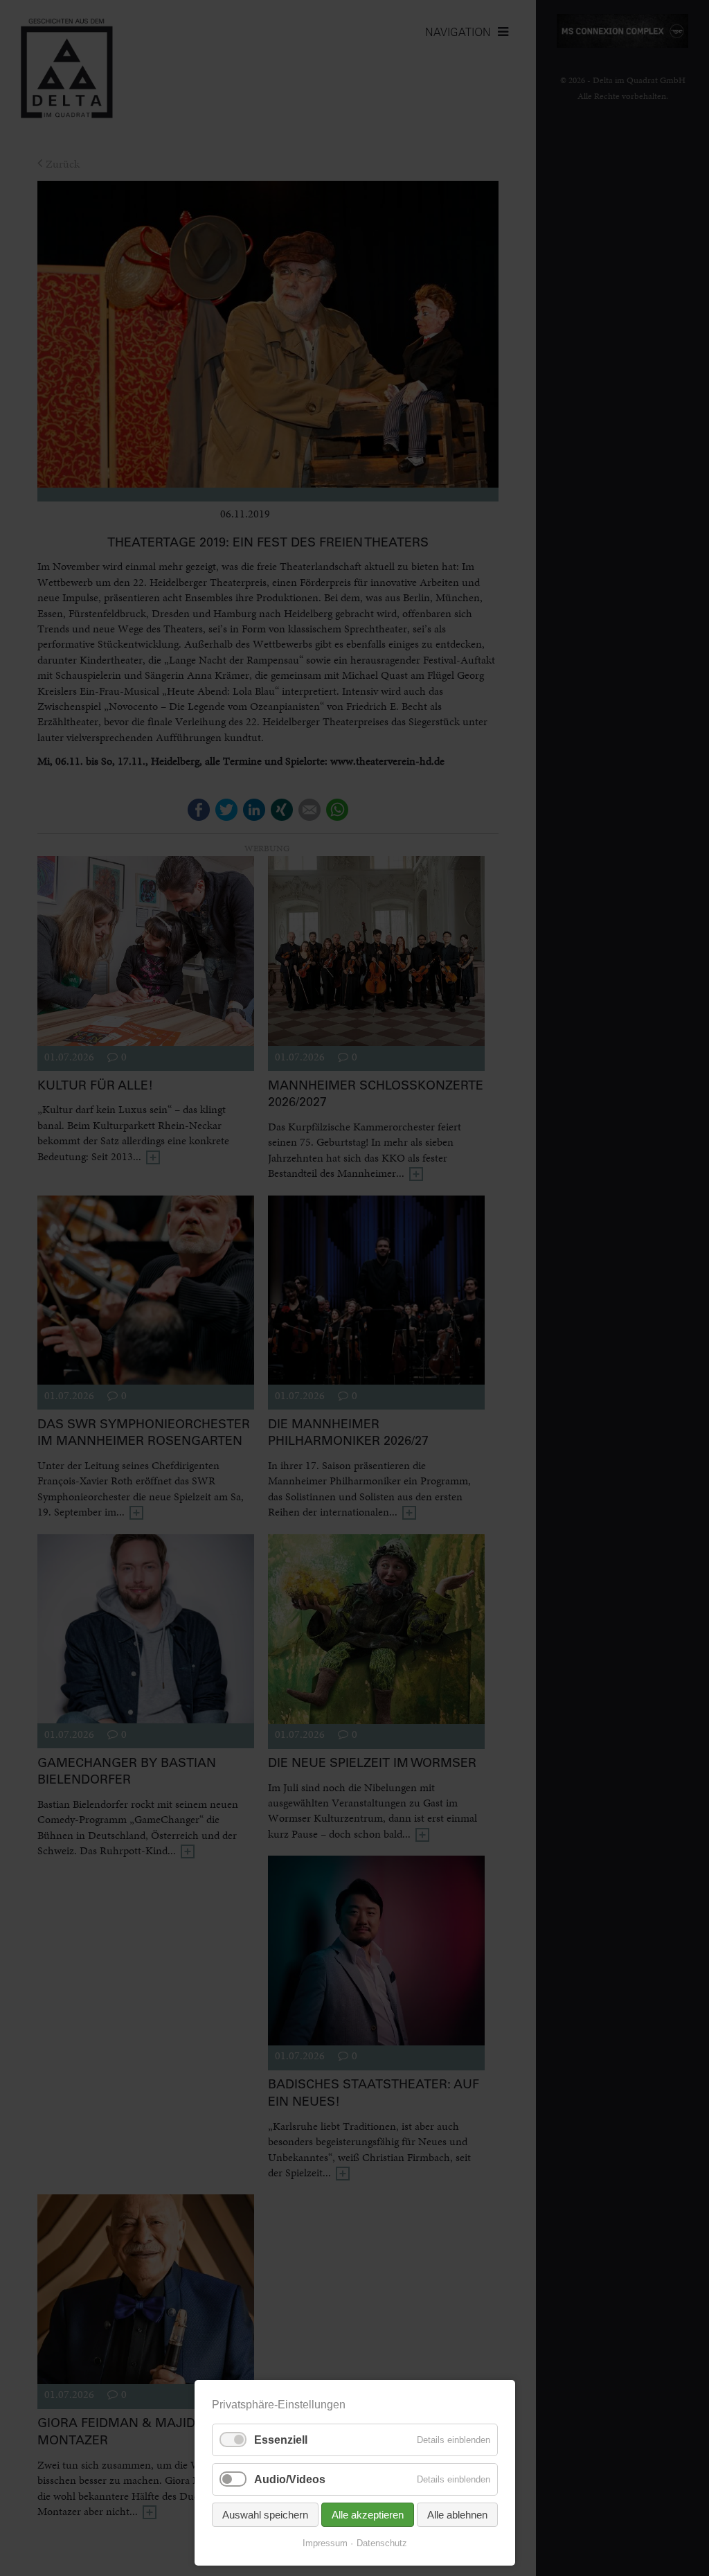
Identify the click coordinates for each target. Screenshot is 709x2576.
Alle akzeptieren (368, 2515)
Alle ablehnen (457, 2515)
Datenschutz (382, 2543)
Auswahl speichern (265, 2515)
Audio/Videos (290, 2479)
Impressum (325, 2543)
